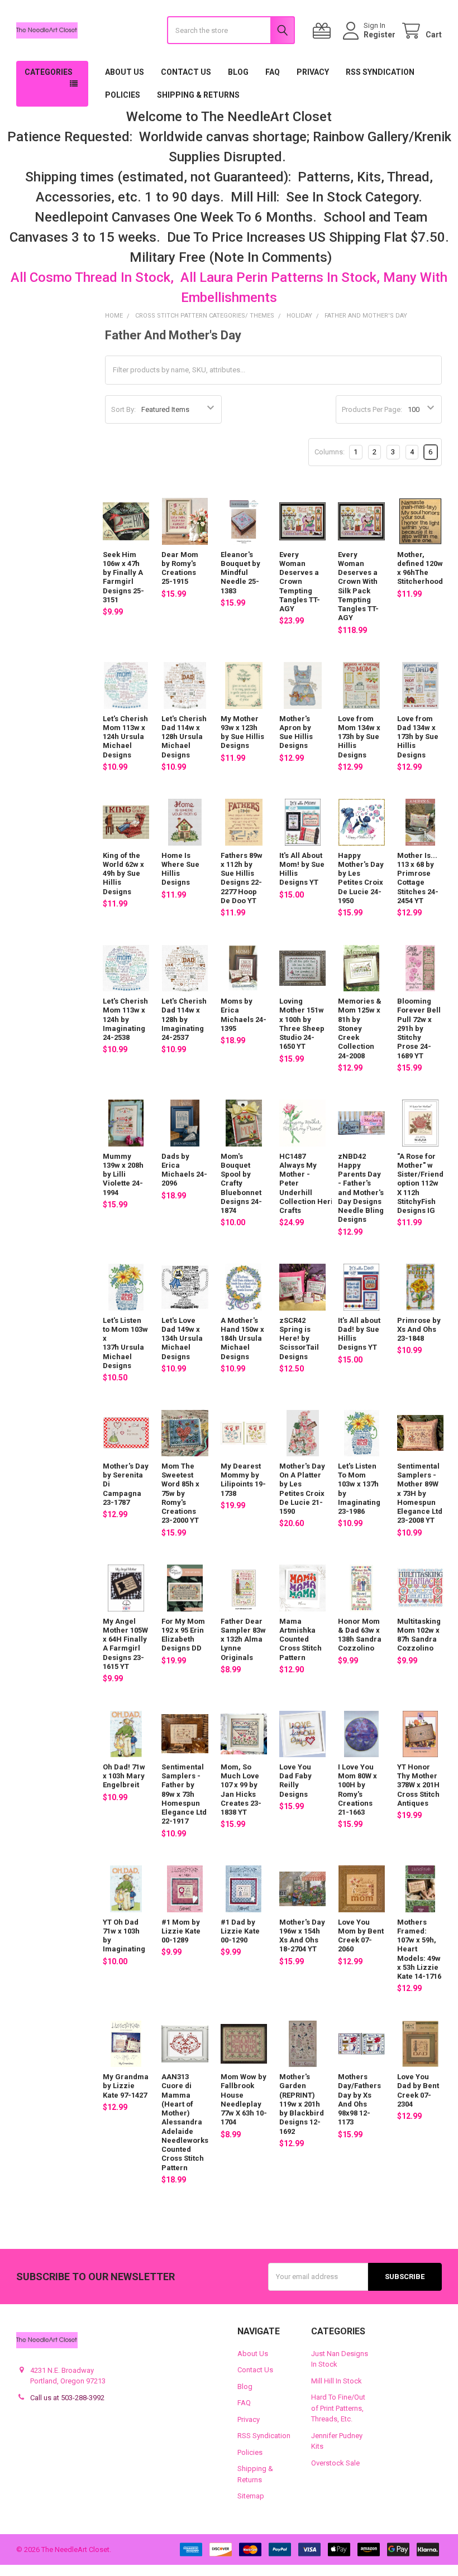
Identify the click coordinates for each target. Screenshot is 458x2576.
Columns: (330, 452)
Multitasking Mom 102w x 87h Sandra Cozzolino (419, 1635)
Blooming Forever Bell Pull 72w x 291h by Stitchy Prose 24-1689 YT (419, 1028)
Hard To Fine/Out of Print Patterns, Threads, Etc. (338, 2408)
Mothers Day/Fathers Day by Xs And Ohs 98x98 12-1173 (359, 2099)
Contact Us (186, 72)
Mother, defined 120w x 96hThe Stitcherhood (420, 568)
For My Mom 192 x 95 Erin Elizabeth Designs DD (183, 1635)
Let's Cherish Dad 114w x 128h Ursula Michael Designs (184, 737)
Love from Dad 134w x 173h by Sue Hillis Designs (418, 737)
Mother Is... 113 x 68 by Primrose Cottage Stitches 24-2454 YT (418, 878)
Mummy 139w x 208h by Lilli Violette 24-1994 (123, 1174)
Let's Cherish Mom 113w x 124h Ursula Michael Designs (125, 737)
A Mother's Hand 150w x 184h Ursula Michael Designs (242, 1339)
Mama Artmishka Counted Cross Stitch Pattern (300, 1639)
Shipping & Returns (198, 95)
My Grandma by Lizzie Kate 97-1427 (126, 2086)
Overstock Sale (335, 2463)
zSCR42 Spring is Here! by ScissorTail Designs (299, 1339)
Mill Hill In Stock (337, 2381)
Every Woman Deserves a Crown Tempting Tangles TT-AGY (300, 582)
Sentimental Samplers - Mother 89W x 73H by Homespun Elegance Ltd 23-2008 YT (420, 1493)
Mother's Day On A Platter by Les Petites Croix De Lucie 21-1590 (302, 1489)
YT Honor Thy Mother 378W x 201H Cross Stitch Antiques (418, 1785)
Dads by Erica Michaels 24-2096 (184, 1170)
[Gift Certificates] (324, 31)
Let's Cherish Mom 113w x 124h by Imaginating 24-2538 (125, 1019)
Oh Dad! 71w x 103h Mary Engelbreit (124, 1776)
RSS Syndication (380, 72)
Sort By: (123, 409)
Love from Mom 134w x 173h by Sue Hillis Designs (359, 737)
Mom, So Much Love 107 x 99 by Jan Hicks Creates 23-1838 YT (241, 1790)
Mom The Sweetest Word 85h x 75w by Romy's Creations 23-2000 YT (180, 1493)
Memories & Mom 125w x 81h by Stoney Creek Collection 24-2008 (360, 1028)
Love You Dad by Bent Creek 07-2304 (418, 2090)
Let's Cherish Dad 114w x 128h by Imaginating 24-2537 (184, 1019)
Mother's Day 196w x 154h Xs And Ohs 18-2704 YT (302, 1936)
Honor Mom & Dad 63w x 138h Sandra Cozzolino (360, 1635)
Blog (238, 72)
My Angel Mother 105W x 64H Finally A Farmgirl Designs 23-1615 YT (125, 1644)
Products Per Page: (372, 409)
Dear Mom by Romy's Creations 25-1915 (180, 568)
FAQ (273, 72)
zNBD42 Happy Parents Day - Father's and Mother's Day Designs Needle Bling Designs (361, 1188)
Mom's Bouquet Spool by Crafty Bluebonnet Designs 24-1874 (241, 1184)
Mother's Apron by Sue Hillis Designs (296, 732)
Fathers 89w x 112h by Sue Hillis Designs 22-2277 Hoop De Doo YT (242, 878)
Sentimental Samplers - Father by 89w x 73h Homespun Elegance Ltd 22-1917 (184, 1794)
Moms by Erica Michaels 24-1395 (244, 1015)
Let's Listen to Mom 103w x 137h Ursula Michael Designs (125, 1343)
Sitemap (251, 2496)
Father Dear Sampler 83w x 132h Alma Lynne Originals (243, 1639)
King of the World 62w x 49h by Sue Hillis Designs (123, 874)
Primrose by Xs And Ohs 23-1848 (419, 1330)
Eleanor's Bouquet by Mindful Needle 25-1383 (240, 573)
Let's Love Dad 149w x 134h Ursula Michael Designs (182, 1339)
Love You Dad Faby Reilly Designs (295, 1781)
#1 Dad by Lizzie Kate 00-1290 (240, 1931)
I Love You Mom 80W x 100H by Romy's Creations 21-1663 (357, 1790)
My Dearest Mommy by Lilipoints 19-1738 (243, 1480)
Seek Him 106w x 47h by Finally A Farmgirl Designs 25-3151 (123, 577)
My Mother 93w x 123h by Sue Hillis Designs (242, 732)
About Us (125, 72)
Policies (123, 95)
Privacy (313, 72)
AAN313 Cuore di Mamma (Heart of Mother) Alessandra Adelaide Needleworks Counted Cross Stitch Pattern (185, 2122)
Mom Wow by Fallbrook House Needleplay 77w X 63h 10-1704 (244, 2099)
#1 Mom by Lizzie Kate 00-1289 (181, 1931)
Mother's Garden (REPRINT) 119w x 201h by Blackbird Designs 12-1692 (302, 2104)
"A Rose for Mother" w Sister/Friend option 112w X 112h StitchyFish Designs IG (420, 1184)
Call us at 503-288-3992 (67, 2398)
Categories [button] (49, 72)
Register (380, 35)
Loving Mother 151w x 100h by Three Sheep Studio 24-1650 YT (302, 1024)
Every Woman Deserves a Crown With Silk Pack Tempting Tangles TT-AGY (358, 586)
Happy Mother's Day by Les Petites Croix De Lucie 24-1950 (361, 878)
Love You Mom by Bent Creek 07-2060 (361, 1936)
